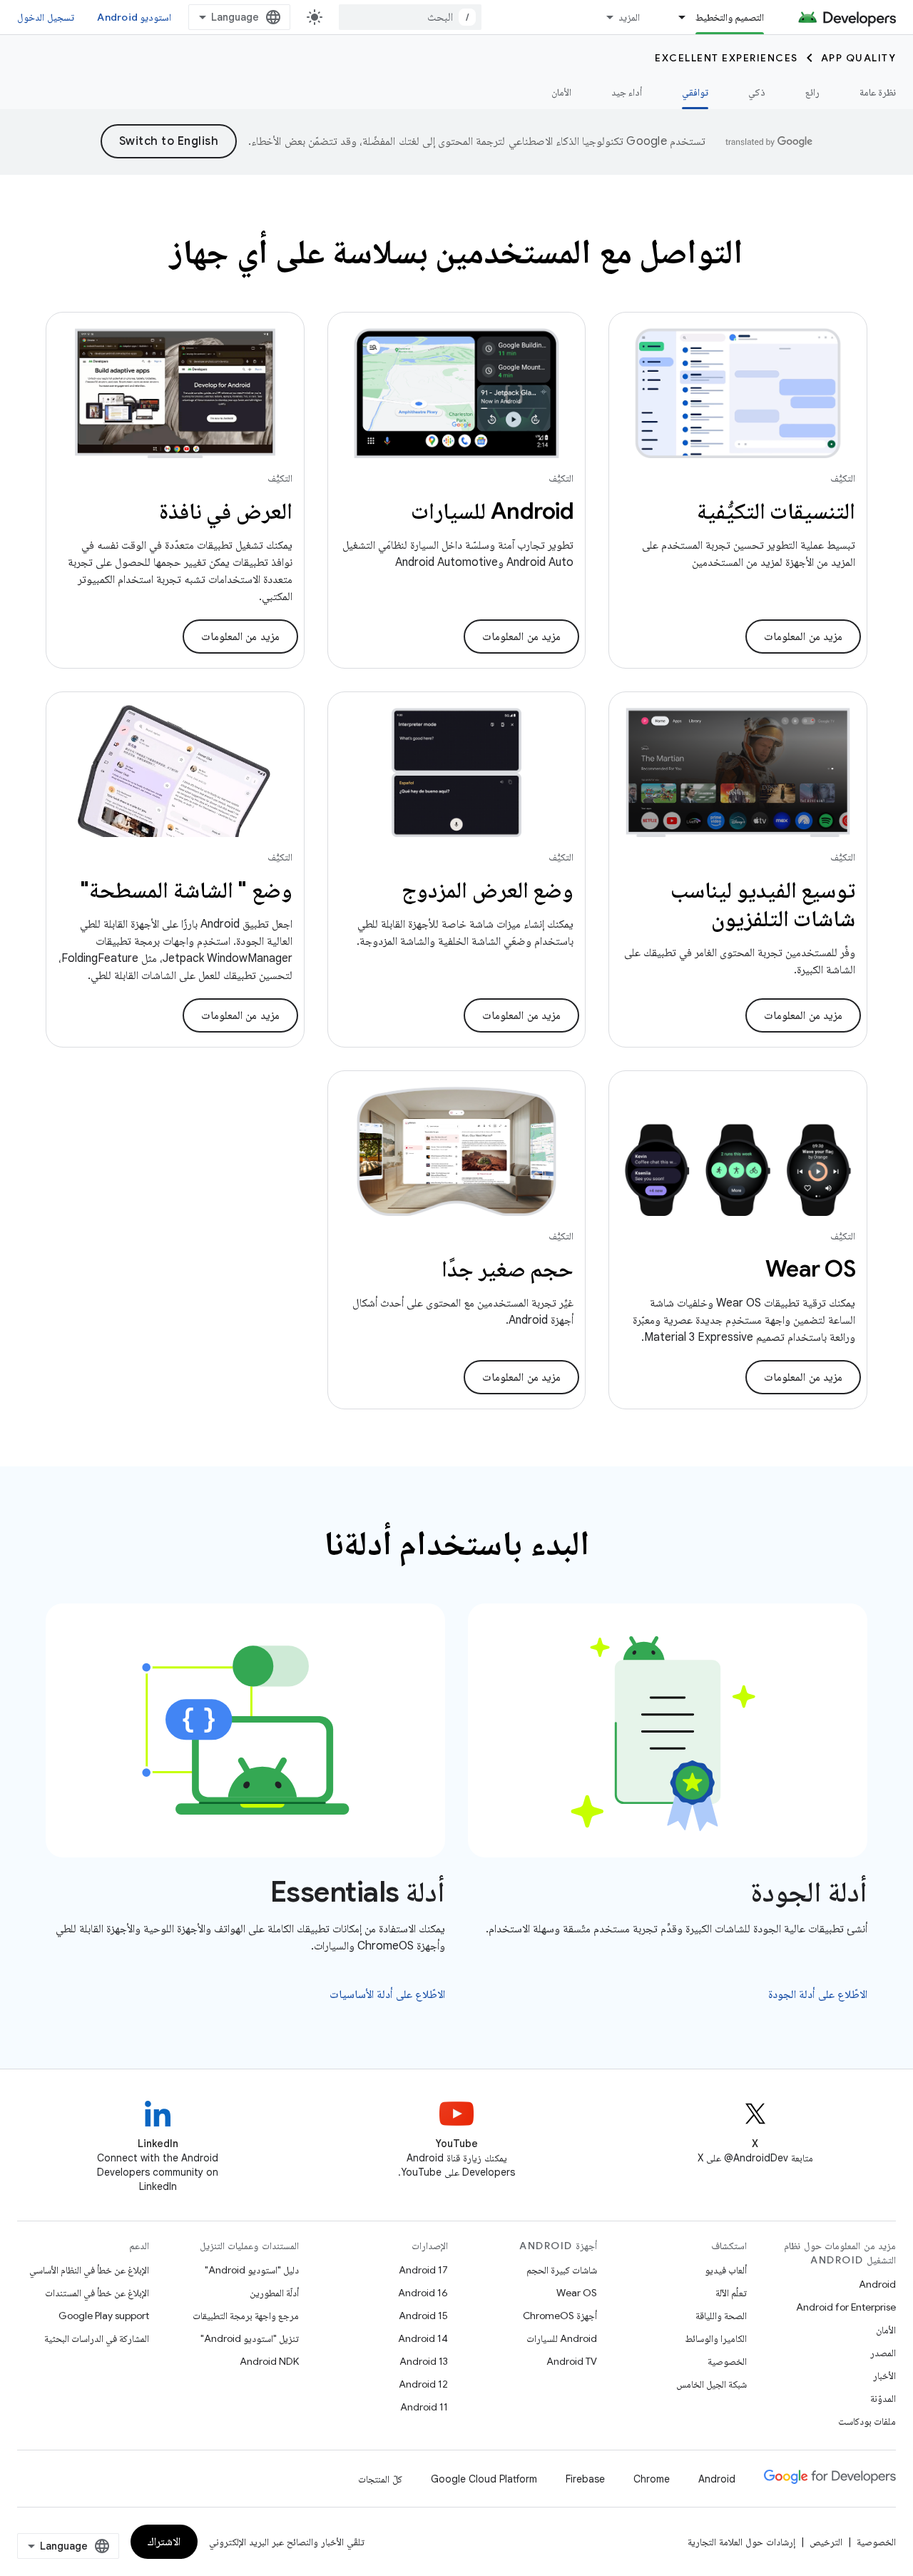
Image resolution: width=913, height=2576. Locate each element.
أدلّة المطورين (274, 2293)
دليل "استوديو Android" (252, 2270)
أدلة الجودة (809, 1892)
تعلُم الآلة (731, 2293)
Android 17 (423, 2270)
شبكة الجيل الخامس (711, 2384)
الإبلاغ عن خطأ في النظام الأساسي (89, 2270)
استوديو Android (134, 17)
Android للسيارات (562, 2338)
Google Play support (104, 2316)
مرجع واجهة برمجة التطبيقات (246, 2316)
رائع (812, 92)
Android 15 (423, 2316)
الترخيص (826, 2542)
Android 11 (424, 2407)
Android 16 (423, 2293)
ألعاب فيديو (726, 2270)
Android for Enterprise (846, 2307)
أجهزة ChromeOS (560, 2316)
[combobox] (410, 17)
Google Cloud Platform (484, 2479)
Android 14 (423, 2338)
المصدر (883, 2353)
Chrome (652, 2479)
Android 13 (424, 2361)
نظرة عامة (878, 92)
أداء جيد (627, 92)
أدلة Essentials (358, 1892)
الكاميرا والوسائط (716, 2338)
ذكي (757, 92)
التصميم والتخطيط (730, 17)
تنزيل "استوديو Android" (250, 2338)
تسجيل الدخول (46, 17)
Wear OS (577, 2293)
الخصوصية (727, 2361)
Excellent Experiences (726, 58)
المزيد (629, 17)
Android (877, 2284)
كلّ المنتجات (380, 2479)
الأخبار (884, 2375)
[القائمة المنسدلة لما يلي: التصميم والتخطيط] (676, 17)
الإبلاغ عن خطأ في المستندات (97, 2293)
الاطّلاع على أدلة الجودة (818, 1994)
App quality (859, 58)
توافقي (695, 92)
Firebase (585, 2479)
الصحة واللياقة (721, 2316)
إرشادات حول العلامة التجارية (741, 2542)
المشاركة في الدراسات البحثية (97, 2338)
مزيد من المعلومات (803, 637)
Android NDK (269, 2361)
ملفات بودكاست (867, 2421)
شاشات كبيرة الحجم (562, 2270)
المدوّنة (883, 2398)
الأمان (561, 92)
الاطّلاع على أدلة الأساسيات (388, 1994)
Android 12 (423, 2384)
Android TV (572, 2361)
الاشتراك (164, 2542)
